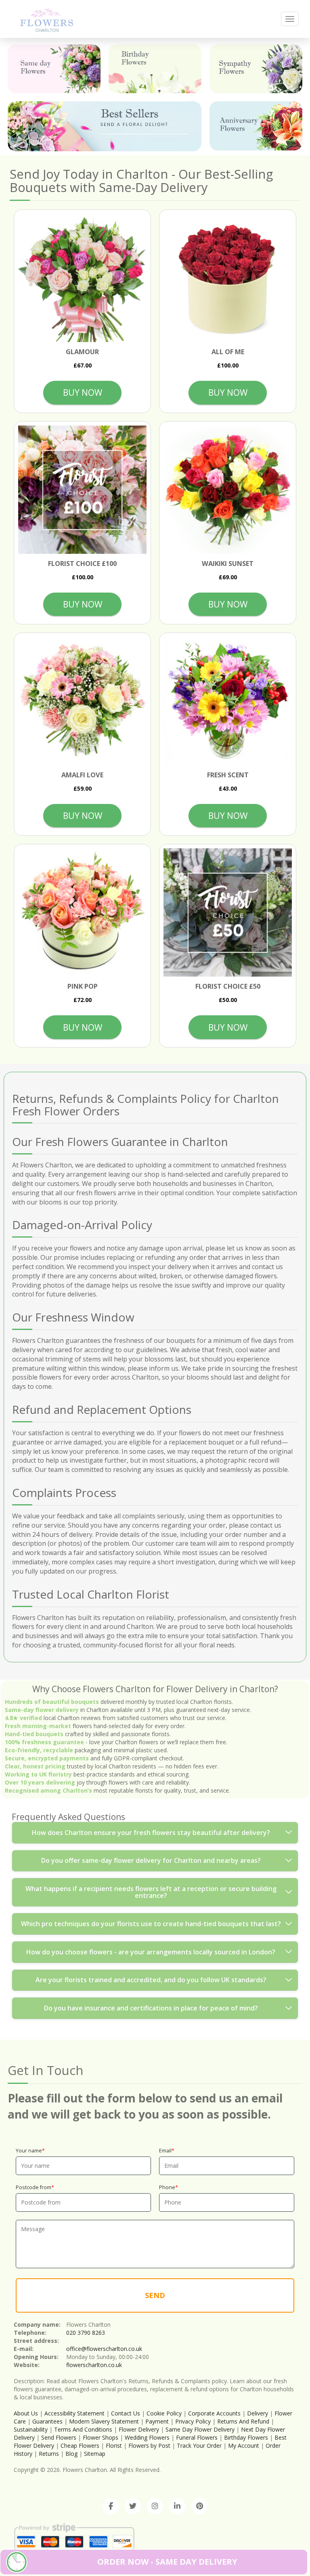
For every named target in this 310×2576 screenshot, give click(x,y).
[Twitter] (133, 2506)
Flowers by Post (149, 2446)
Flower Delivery (139, 2429)
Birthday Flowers (246, 2437)
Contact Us (126, 2413)
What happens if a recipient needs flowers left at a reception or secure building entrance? (151, 1892)
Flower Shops (101, 2437)
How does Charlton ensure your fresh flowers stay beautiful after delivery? (151, 1833)
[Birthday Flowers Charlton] (155, 69)
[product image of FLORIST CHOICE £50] (228, 912)
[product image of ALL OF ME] (228, 278)
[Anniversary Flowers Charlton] (256, 126)
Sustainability (31, 2429)
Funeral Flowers (197, 2437)
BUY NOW (83, 392)
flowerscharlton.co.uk (94, 2365)
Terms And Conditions (83, 2429)
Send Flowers (59, 2437)
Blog (71, 2454)
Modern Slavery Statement (104, 2421)
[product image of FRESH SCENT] (228, 701)
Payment (157, 2421)
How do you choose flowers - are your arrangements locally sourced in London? (151, 1952)
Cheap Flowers (80, 2446)
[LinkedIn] (177, 2506)
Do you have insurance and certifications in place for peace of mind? (151, 2008)
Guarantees (47, 2421)
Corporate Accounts (214, 2413)
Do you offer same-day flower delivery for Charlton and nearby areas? (151, 1860)
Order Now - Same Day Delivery (167, 2562)
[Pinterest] (199, 2506)
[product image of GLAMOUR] (82, 278)
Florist (114, 2446)
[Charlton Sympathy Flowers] (256, 69)
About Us (26, 2413)
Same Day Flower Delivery (200, 2429)
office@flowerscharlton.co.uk (104, 2349)
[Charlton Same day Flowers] (54, 69)
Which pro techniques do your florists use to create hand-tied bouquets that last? (151, 1924)
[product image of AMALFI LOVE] (82, 701)
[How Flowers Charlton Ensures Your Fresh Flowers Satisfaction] (47, 19)
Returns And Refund (243, 2421)
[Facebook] (111, 2506)
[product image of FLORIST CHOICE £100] (82, 490)
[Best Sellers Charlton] (105, 126)
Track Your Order (199, 2446)
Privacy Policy (193, 2421)
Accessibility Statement (74, 2413)
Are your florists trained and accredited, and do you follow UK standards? (151, 1980)
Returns (49, 2454)
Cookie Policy (164, 2413)
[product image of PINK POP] (82, 912)
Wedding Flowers (147, 2437)
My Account (244, 2446)
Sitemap (95, 2454)
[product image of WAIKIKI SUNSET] (228, 490)
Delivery (258, 2413)
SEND (155, 2295)
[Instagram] (155, 2506)
